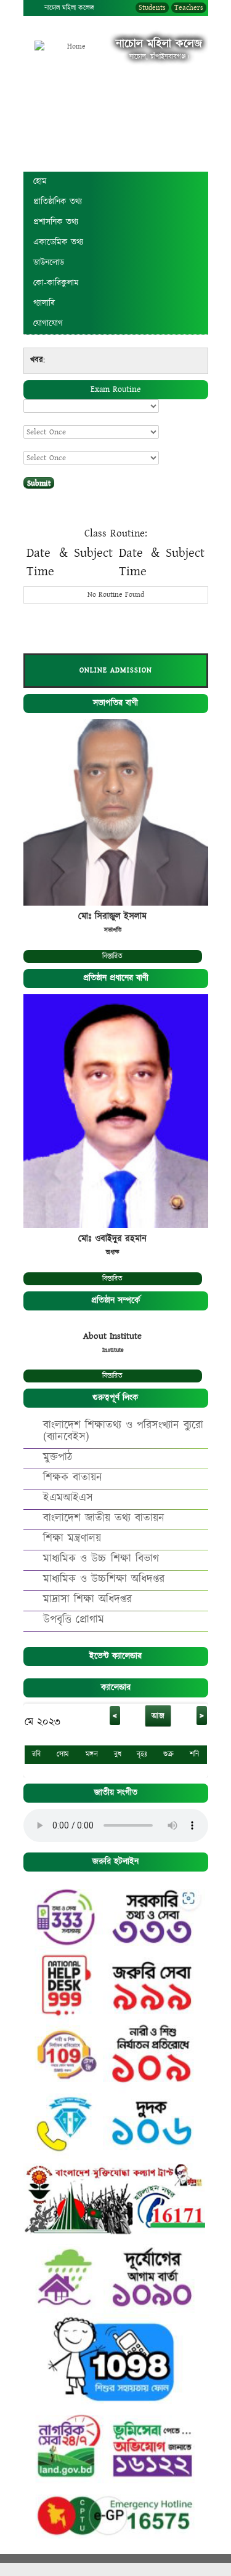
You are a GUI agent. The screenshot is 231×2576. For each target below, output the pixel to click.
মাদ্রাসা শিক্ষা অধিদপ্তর (87, 1599)
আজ (158, 1716)
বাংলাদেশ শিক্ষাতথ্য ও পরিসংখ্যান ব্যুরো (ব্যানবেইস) (123, 1431)
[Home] (71, 47)
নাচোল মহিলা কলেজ (69, 8)
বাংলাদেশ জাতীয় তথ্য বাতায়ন (104, 1518)
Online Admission (116, 670)
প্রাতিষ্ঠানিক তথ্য (58, 202)
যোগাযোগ (48, 324)
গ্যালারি (44, 303)
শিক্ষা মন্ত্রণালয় (72, 1538)
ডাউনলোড (49, 263)
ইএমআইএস (68, 1498)
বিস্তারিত (112, 956)
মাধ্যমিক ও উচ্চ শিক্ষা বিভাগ (101, 1559)
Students (152, 8)
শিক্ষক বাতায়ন (73, 1477)
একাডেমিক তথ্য (58, 242)
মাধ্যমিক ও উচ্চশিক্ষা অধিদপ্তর (104, 1579)
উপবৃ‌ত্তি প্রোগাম (74, 1620)
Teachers (189, 8)
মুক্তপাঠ (58, 1457)
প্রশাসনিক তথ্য (56, 222)
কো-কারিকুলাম (56, 283)
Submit (39, 483)
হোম (40, 181)
